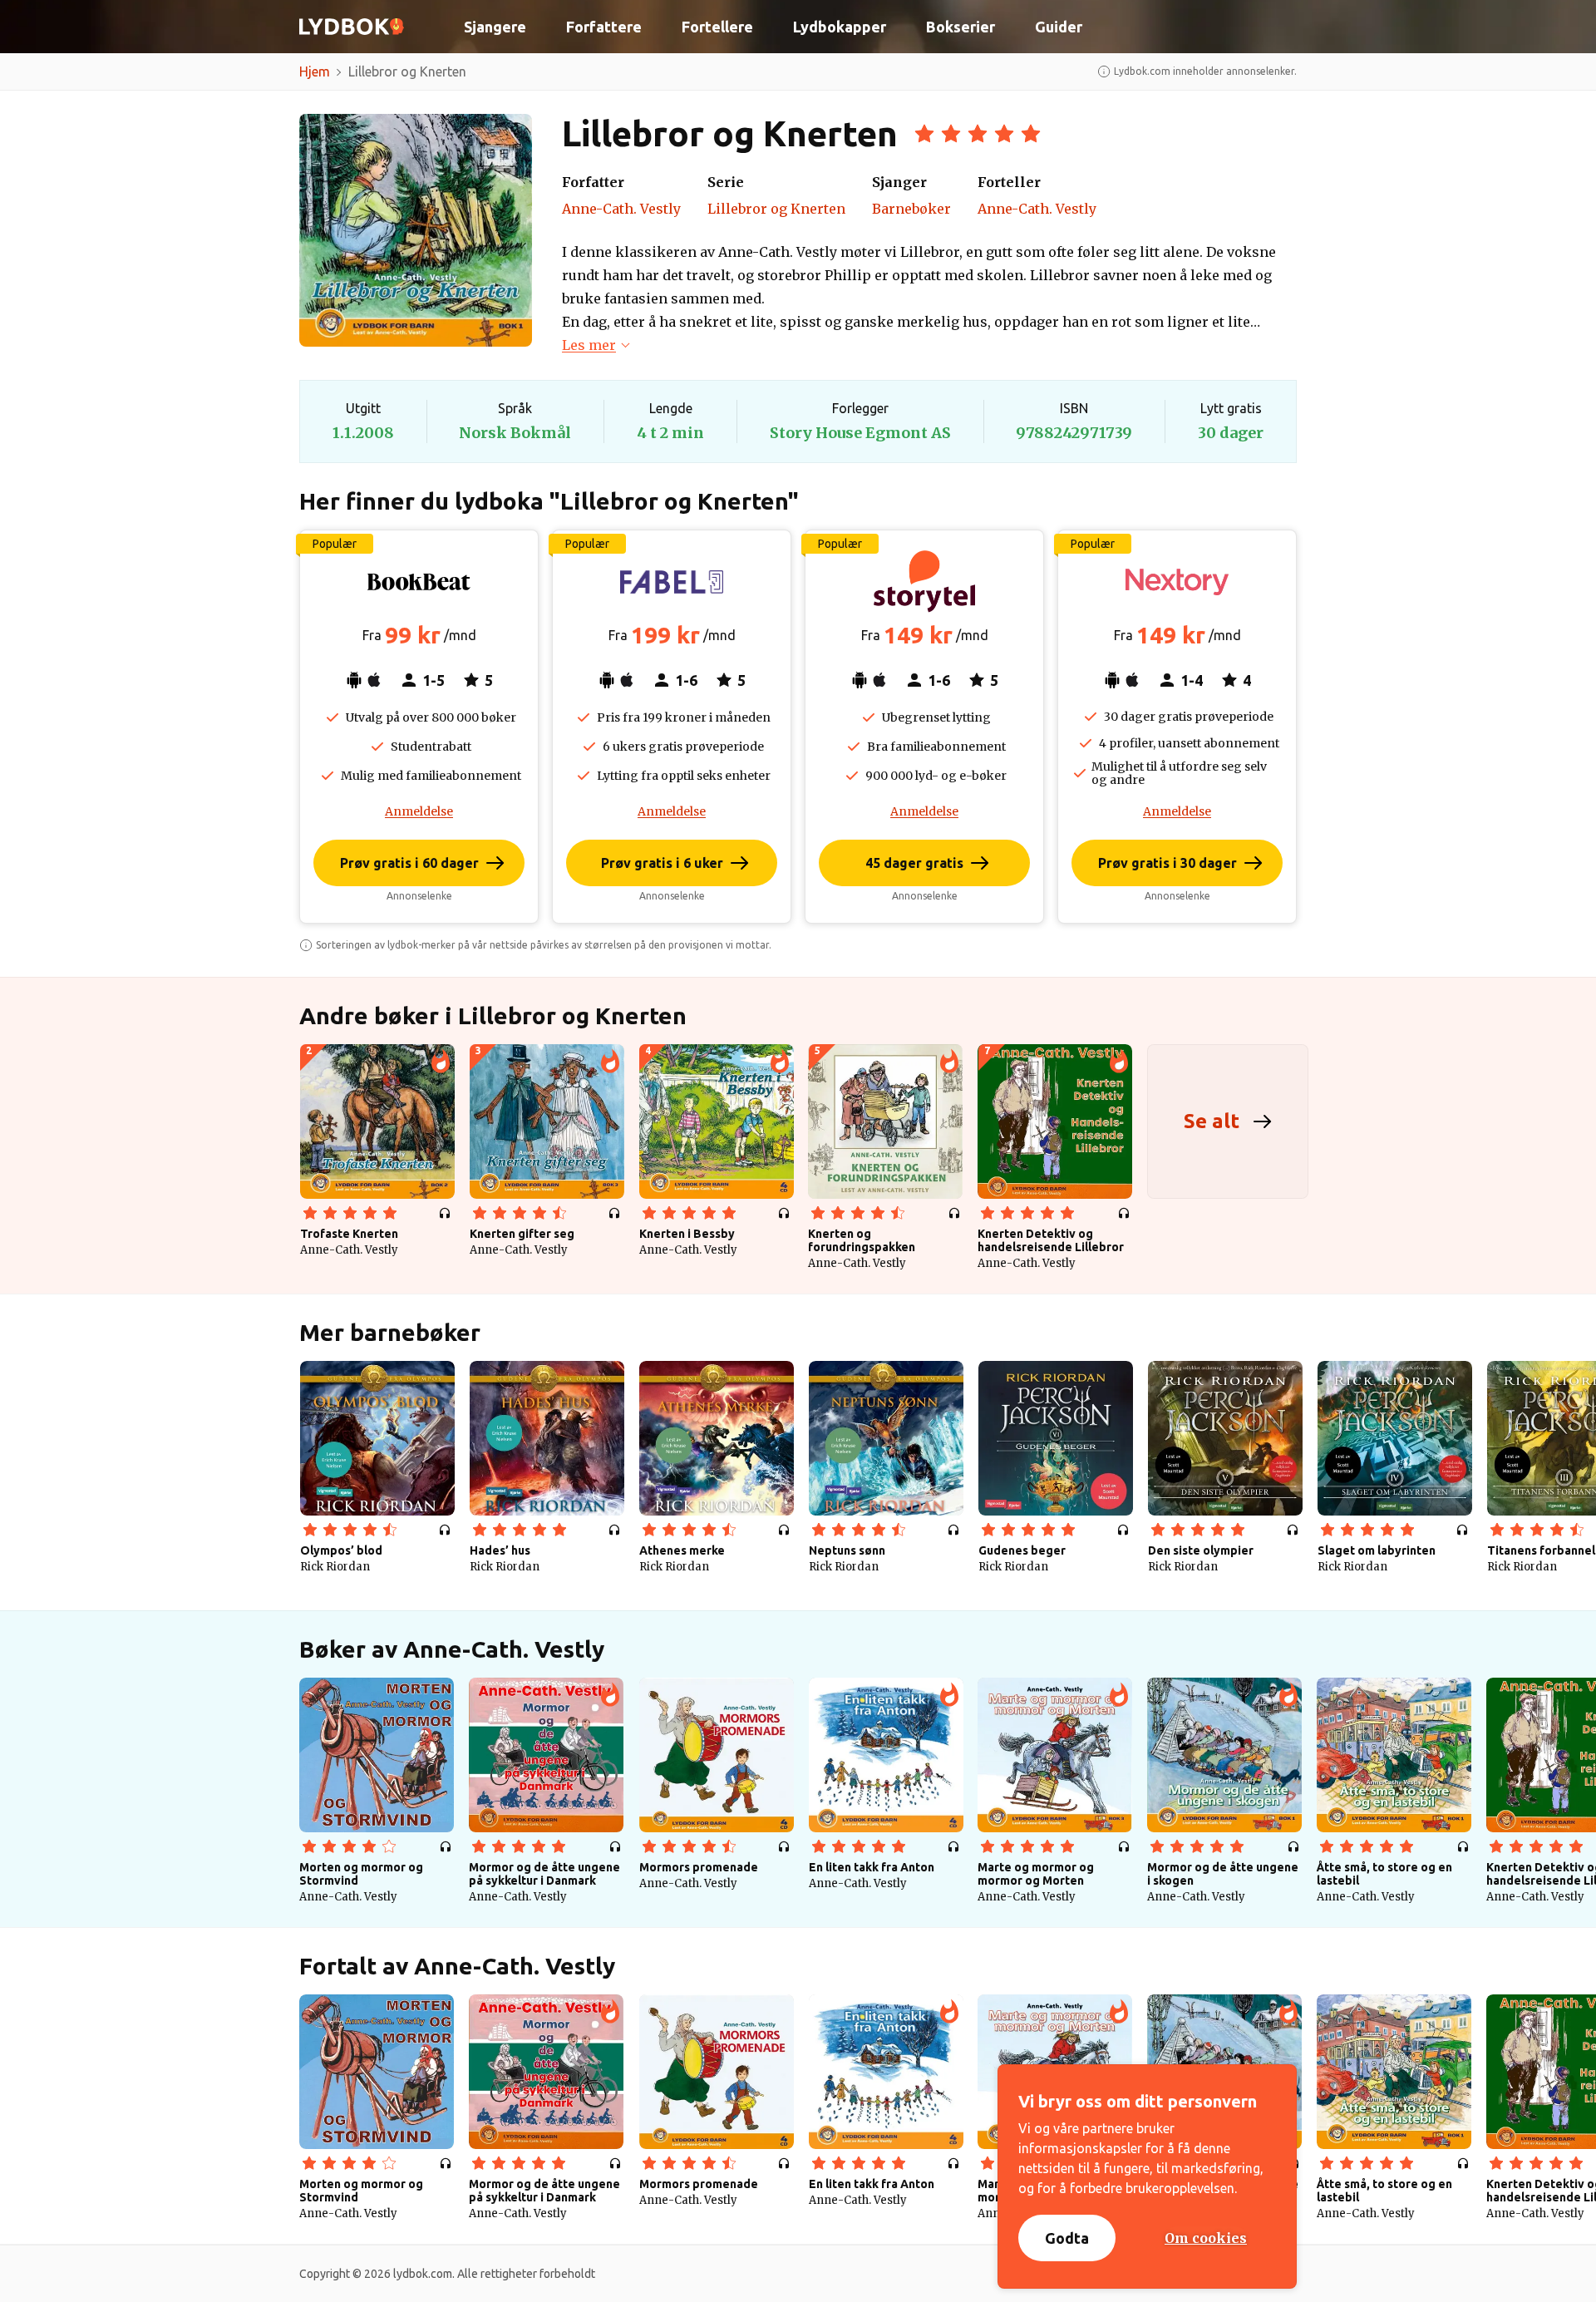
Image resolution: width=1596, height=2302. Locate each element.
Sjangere (495, 27)
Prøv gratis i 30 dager (1167, 863)
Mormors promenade (699, 1867)
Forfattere (604, 27)
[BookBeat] (419, 582)
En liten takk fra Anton (872, 1867)
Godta (1067, 2238)
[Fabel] (672, 582)
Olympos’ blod (341, 1550)
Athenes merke (682, 1550)
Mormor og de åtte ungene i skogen (1223, 1874)
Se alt (1212, 1121)
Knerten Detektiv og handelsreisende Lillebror (1051, 1240)
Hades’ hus (500, 1550)
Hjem (315, 71)
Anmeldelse (419, 811)
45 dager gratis (914, 863)
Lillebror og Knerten (776, 209)
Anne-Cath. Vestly (621, 209)
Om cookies (1206, 2238)
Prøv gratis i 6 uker (662, 863)
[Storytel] (924, 582)
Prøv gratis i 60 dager (409, 863)
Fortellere (717, 27)
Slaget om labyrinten (1377, 1550)
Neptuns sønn (847, 1550)
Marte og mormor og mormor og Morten (1036, 1874)
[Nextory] (1177, 582)
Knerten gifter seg (522, 1234)
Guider (1059, 27)
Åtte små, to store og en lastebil (1384, 1874)
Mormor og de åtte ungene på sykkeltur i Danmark (544, 1874)
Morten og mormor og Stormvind (361, 1874)
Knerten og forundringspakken (862, 1240)
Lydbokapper (840, 27)
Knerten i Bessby (687, 1234)
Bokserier (961, 27)
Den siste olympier (1201, 1550)
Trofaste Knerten (349, 1234)
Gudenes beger (1022, 1550)
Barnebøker (911, 209)
